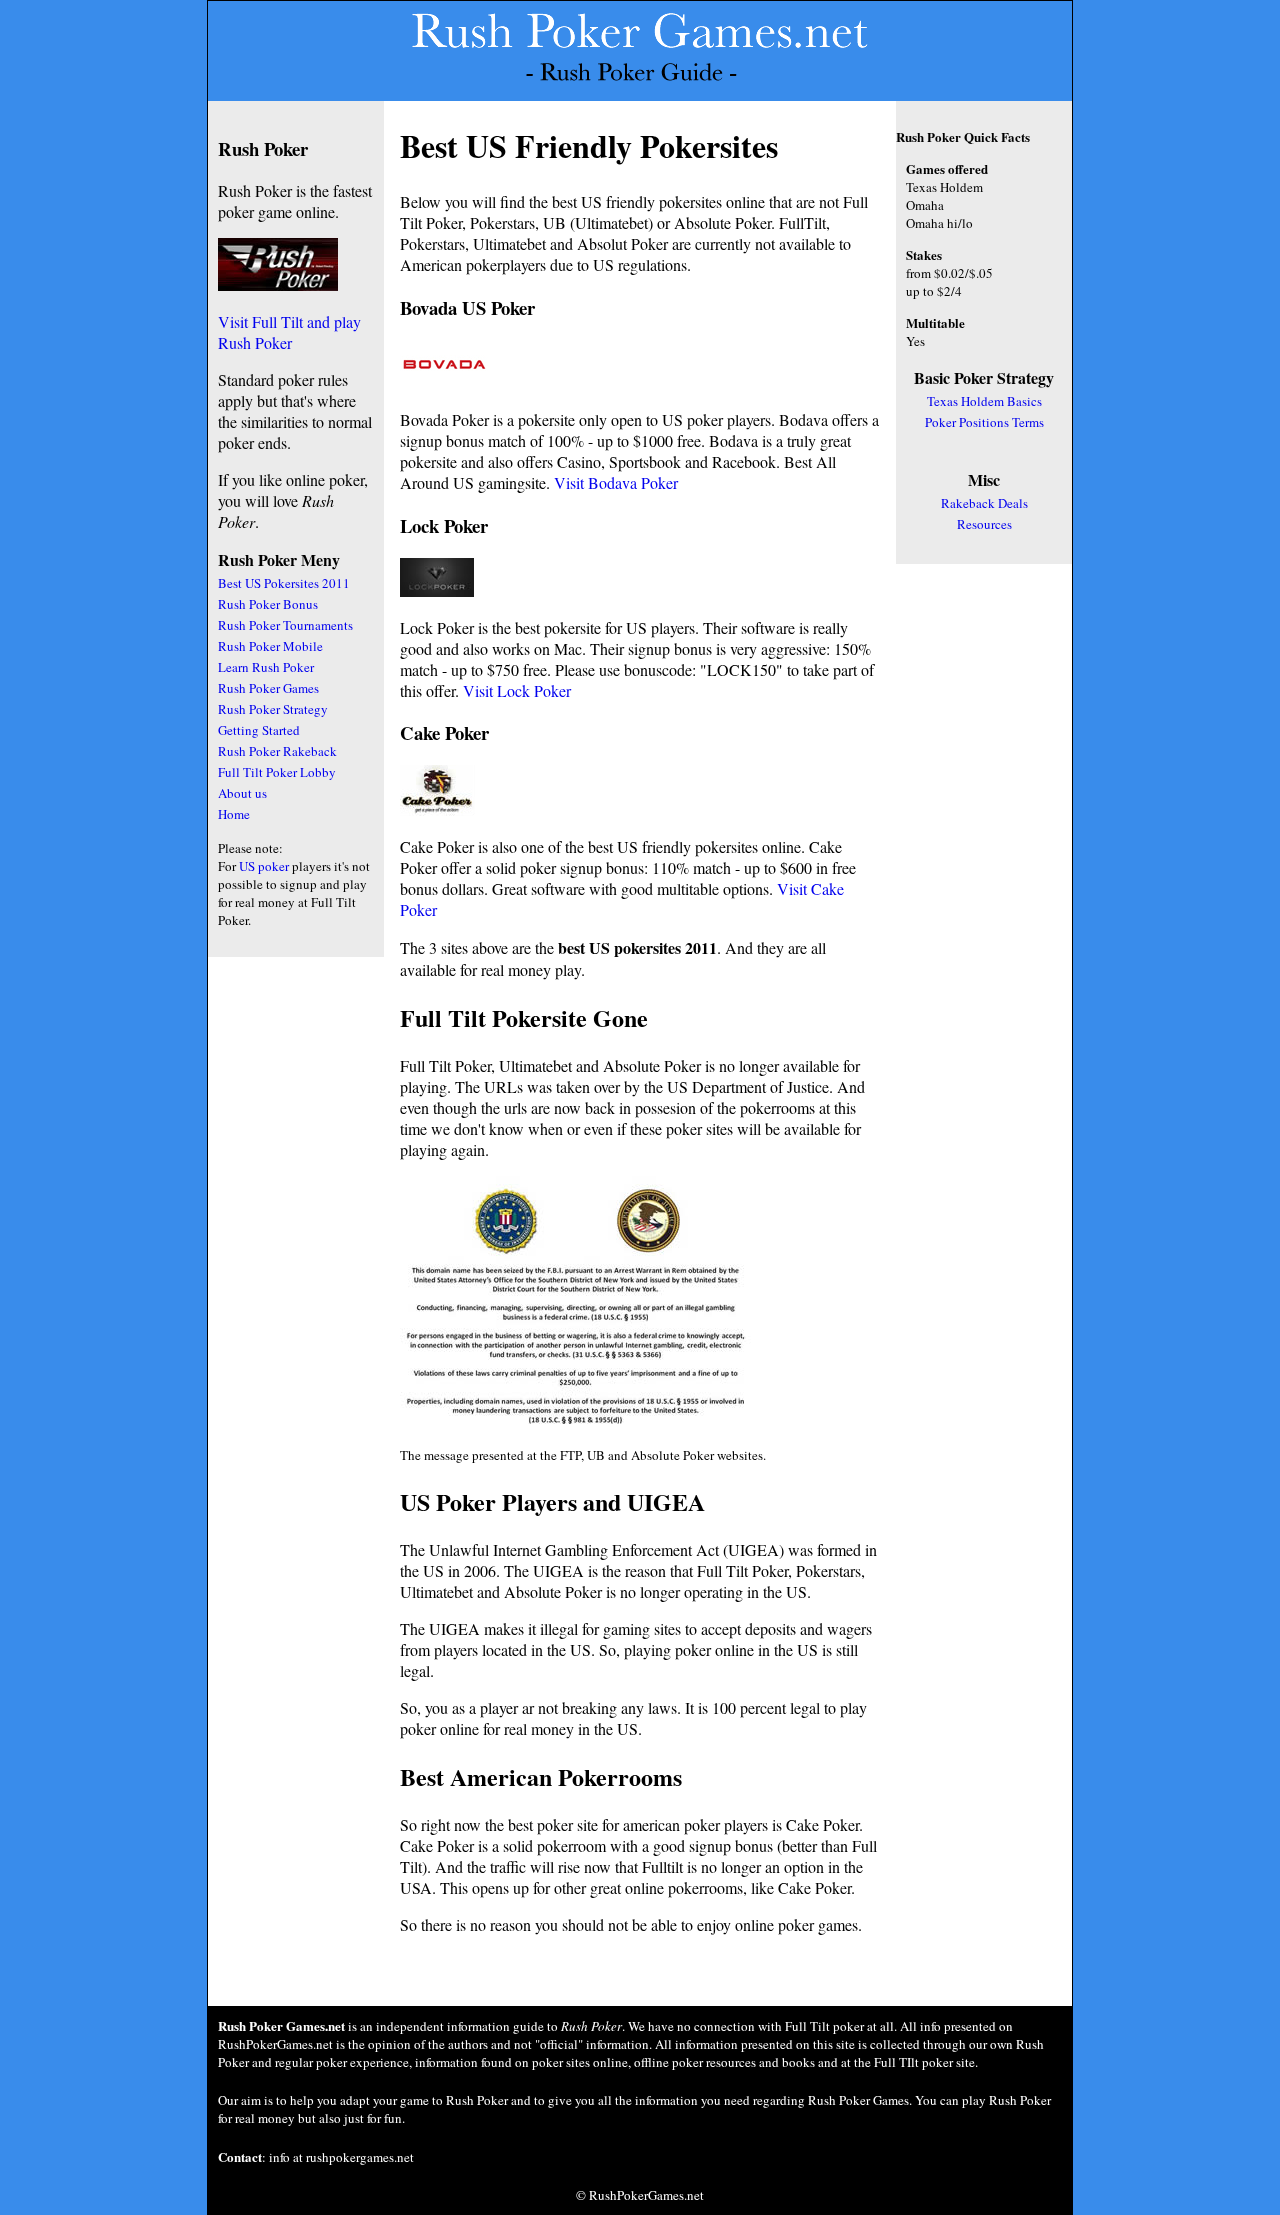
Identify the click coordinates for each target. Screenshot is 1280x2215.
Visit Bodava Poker (616, 482)
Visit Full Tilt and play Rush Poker (289, 332)
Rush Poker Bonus (268, 604)
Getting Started (259, 730)
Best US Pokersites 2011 (284, 583)
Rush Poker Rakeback (277, 751)
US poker (264, 866)
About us (242, 793)
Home (234, 814)
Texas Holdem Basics (984, 401)
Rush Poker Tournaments (285, 625)
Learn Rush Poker (266, 667)
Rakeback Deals (984, 503)
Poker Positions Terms (984, 422)
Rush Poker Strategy (273, 709)
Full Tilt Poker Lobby (277, 772)
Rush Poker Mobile (270, 646)
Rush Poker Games (268, 688)
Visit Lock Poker (517, 690)
